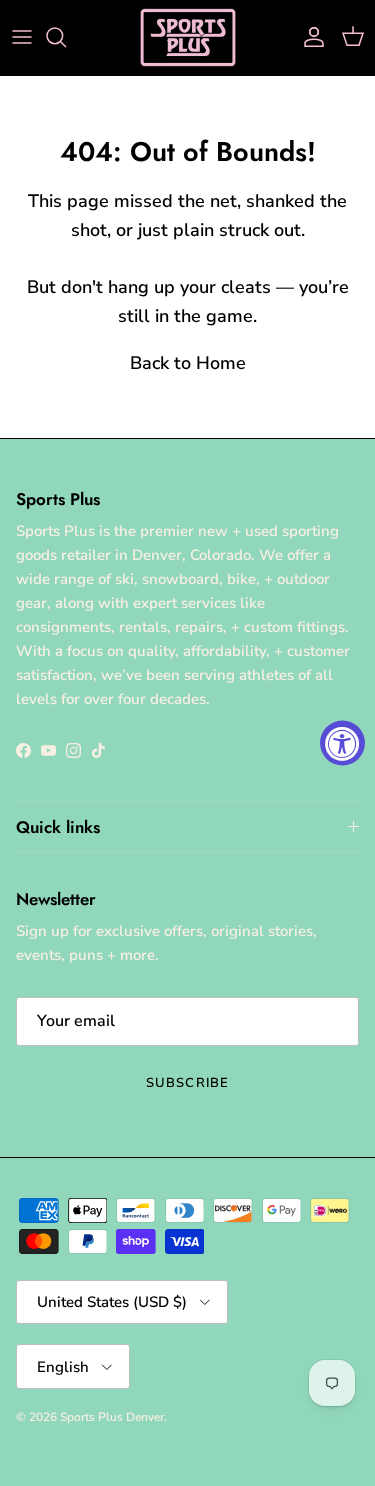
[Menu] (22, 37)
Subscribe (187, 1083)
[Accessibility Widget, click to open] (342, 743)
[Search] (66, 37)
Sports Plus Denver (112, 1417)
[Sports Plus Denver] (188, 37)
